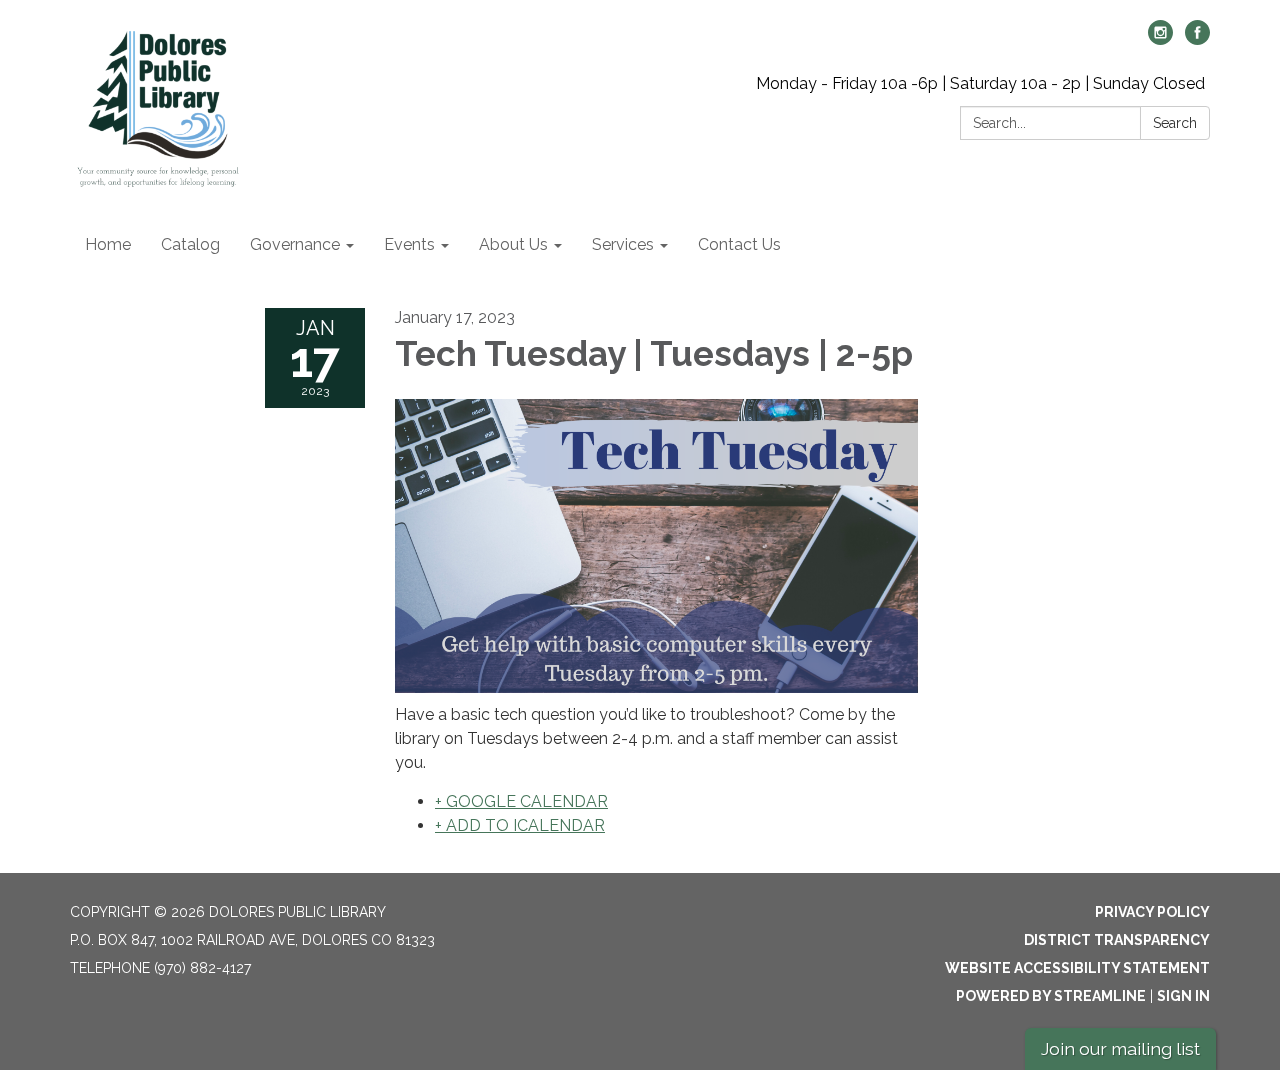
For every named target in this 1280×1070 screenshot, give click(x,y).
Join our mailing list (1120, 1048)
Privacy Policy (1152, 912)
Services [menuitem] (623, 244)
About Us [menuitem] (513, 244)
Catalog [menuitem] (190, 244)
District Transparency (1117, 940)
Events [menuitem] (409, 244)
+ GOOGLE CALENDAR (521, 801)
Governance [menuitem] (295, 244)
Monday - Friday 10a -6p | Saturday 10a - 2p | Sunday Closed (980, 83)
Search (1175, 123)
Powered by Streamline (1051, 996)
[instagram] (1160, 39)
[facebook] (1197, 39)
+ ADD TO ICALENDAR (520, 825)
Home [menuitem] (108, 244)
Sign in (1183, 996)
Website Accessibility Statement (1077, 968)
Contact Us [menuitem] (739, 244)
